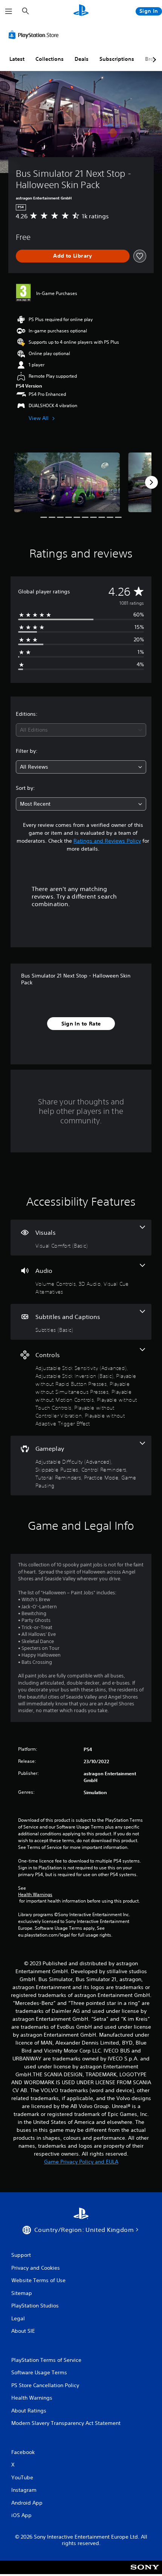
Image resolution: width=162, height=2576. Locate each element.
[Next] (151, 482)
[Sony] (145, 2572)
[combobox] (81, 730)
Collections (50, 59)
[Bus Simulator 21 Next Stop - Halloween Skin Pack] (67, 482)
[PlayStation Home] (81, 11)
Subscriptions (117, 59)
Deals (82, 59)
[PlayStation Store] (35, 35)
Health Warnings (35, 1895)
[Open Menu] (9, 11)
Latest (17, 59)
